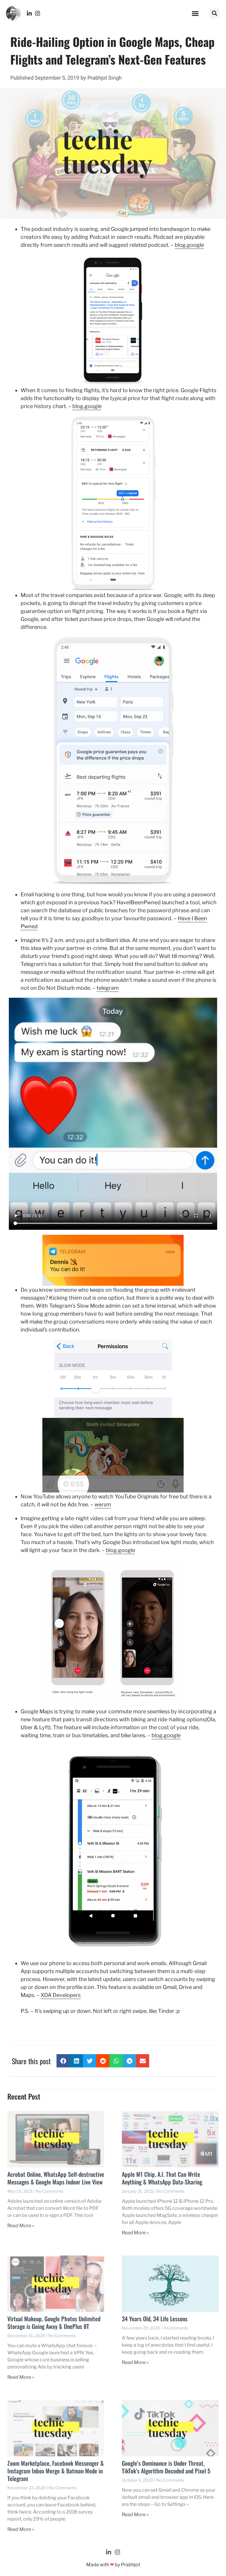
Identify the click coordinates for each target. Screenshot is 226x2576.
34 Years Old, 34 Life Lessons (155, 2319)
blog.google (189, 245)
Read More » (21, 2226)
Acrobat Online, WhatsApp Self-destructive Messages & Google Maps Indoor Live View (56, 2178)
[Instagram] (38, 13)
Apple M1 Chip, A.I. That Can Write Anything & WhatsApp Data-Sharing (162, 2178)
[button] (195, 13)
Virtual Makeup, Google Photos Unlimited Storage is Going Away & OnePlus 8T (54, 2322)
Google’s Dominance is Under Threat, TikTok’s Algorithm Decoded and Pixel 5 (166, 2467)
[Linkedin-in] (29, 13)
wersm (103, 1504)
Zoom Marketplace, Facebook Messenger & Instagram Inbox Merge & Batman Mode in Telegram (56, 2471)
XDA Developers (61, 1995)
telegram (108, 988)
